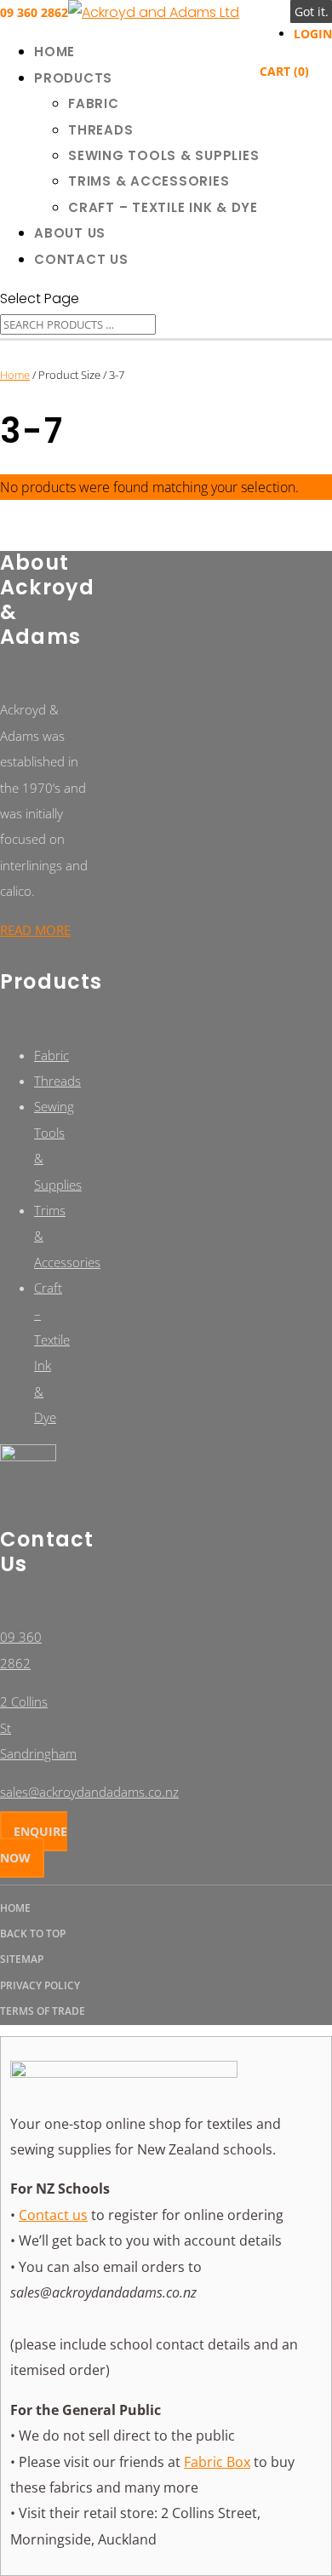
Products (73, 78)
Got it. (312, 11)
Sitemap (22, 1959)
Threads (100, 130)
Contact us (53, 2215)
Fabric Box (217, 2462)
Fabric (94, 103)
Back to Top (33, 1933)
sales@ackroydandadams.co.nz (89, 1792)
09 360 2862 (34, 12)
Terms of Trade (43, 2011)
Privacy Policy (40, 1985)
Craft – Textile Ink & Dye (163, 207)
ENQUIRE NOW (34, 1845)
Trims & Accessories (149, 181)
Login (313, 34)
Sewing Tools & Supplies (163, 155)
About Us (70, 233)
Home (54, 52)
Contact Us (81, 259)
